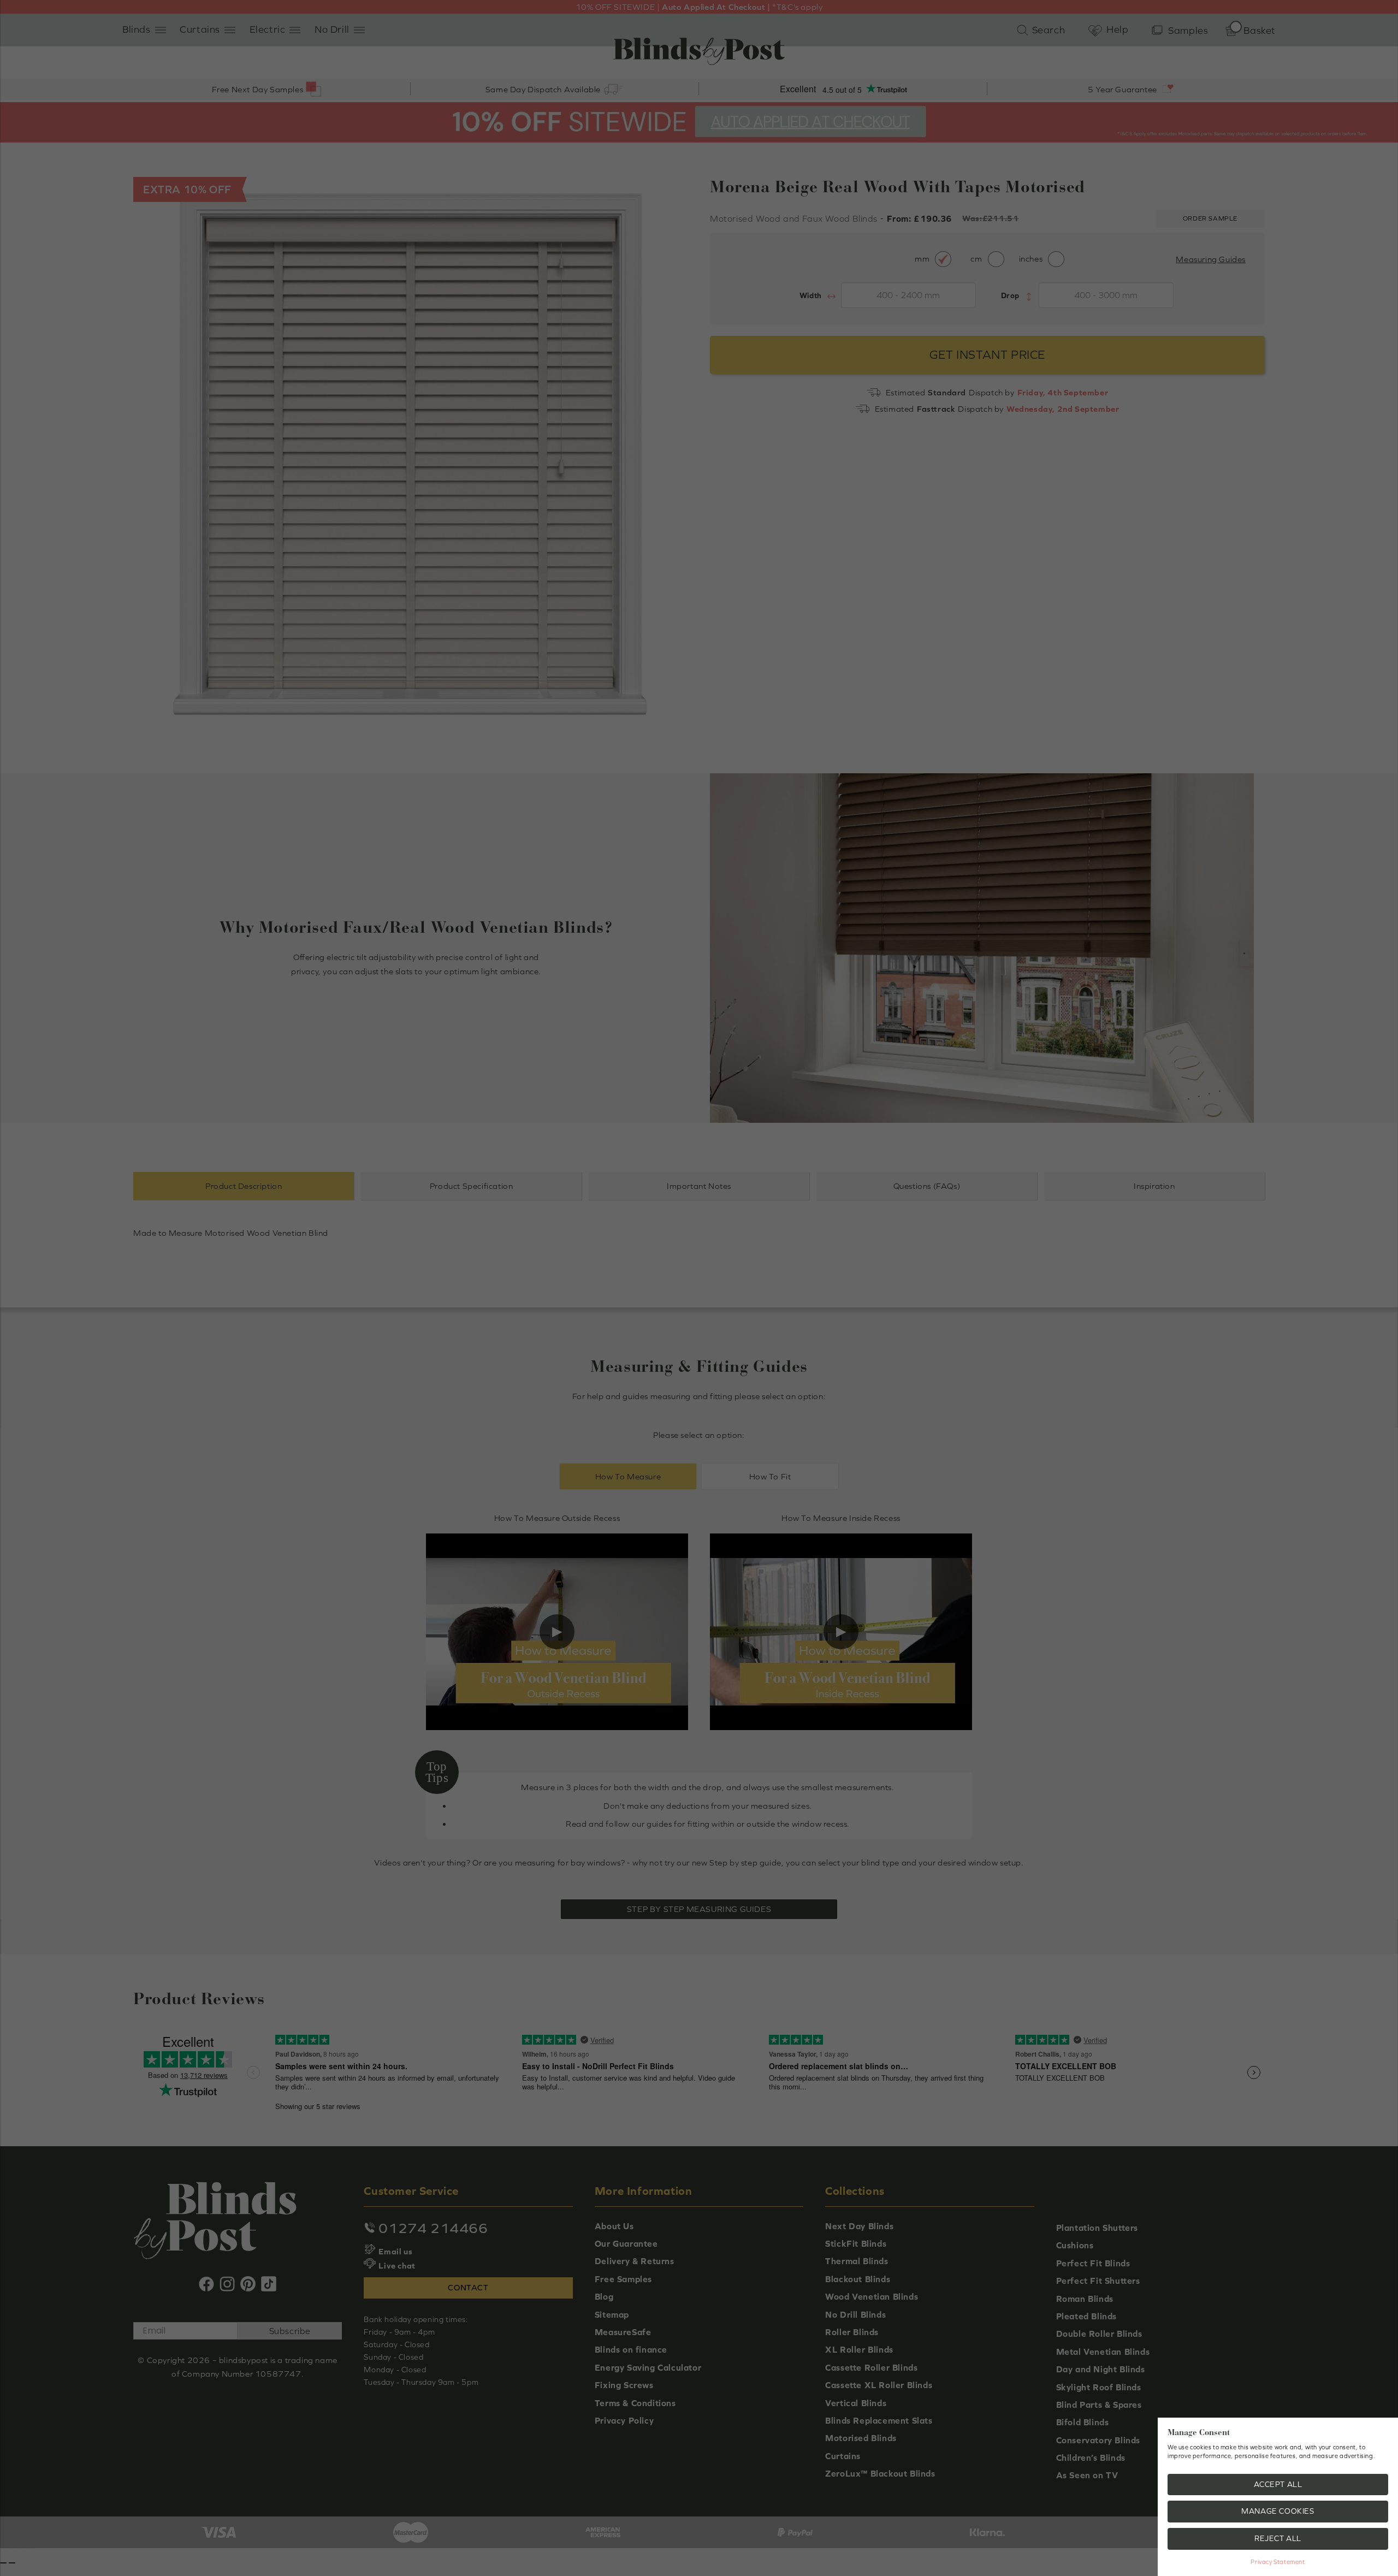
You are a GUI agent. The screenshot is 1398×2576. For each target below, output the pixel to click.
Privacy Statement (1278, 2562)
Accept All (1278, 2484)
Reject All (1278, 2538)
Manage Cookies (1278, 2511)
